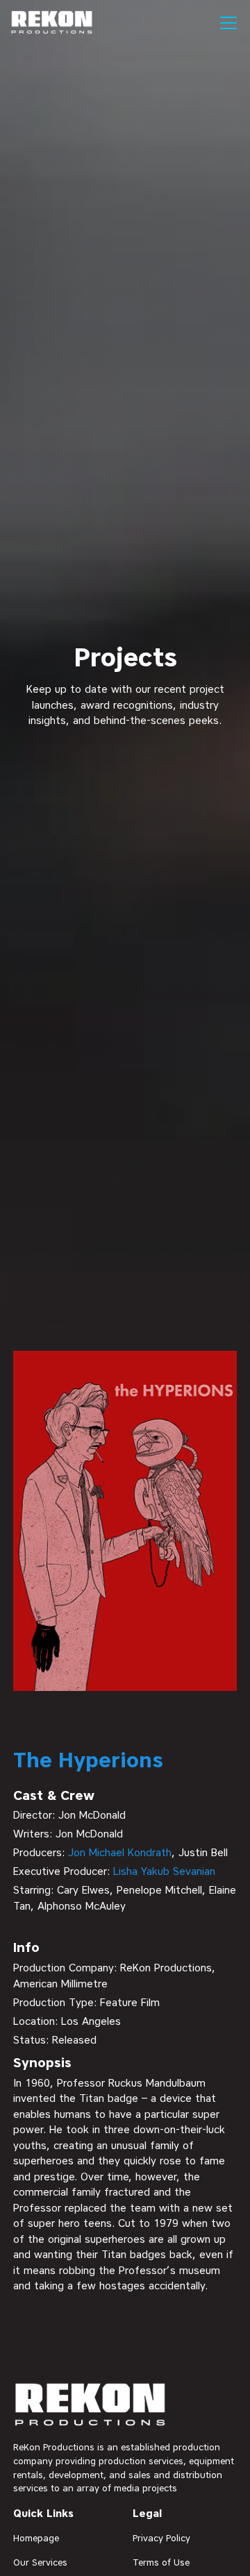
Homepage (36, 2538)
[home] (52, 23)
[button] (226, 23)
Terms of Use (161, 2562)
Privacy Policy (161, 2538)
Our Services (40, 2562)
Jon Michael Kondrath (120, 1853)
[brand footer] (91, 2406)
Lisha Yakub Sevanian (164, 1871)
